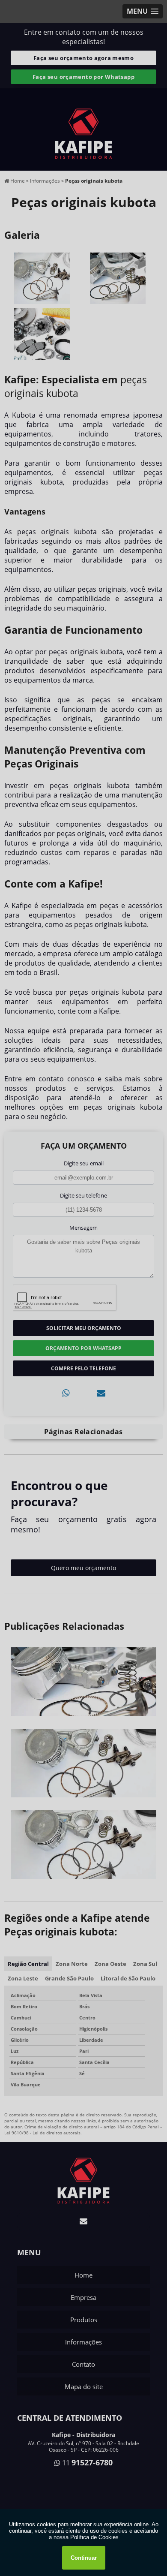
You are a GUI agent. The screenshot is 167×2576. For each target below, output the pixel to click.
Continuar (84, 2558)
